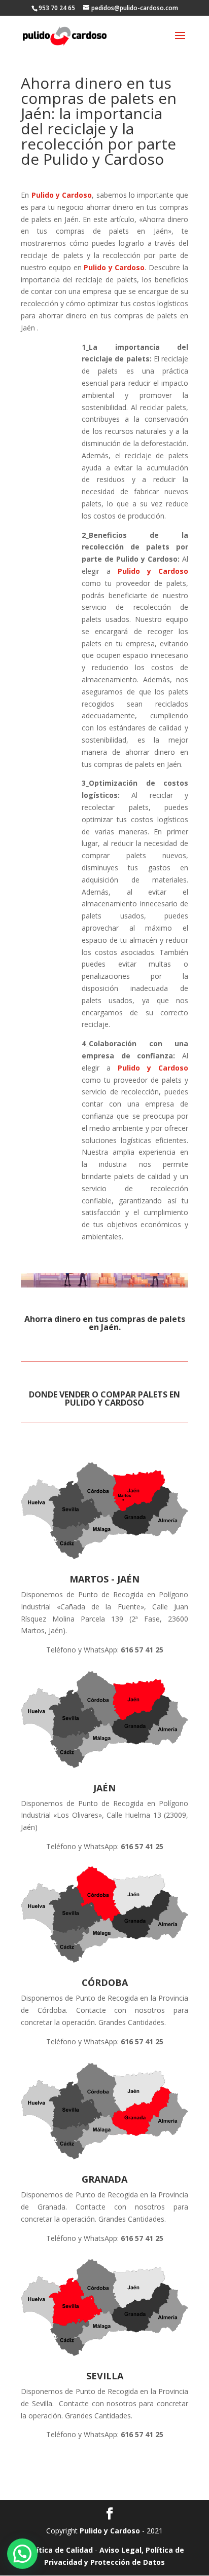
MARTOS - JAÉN (104, 1579)
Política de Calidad (59, 2550)
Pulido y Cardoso (62, 195)
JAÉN (104, 1788)
